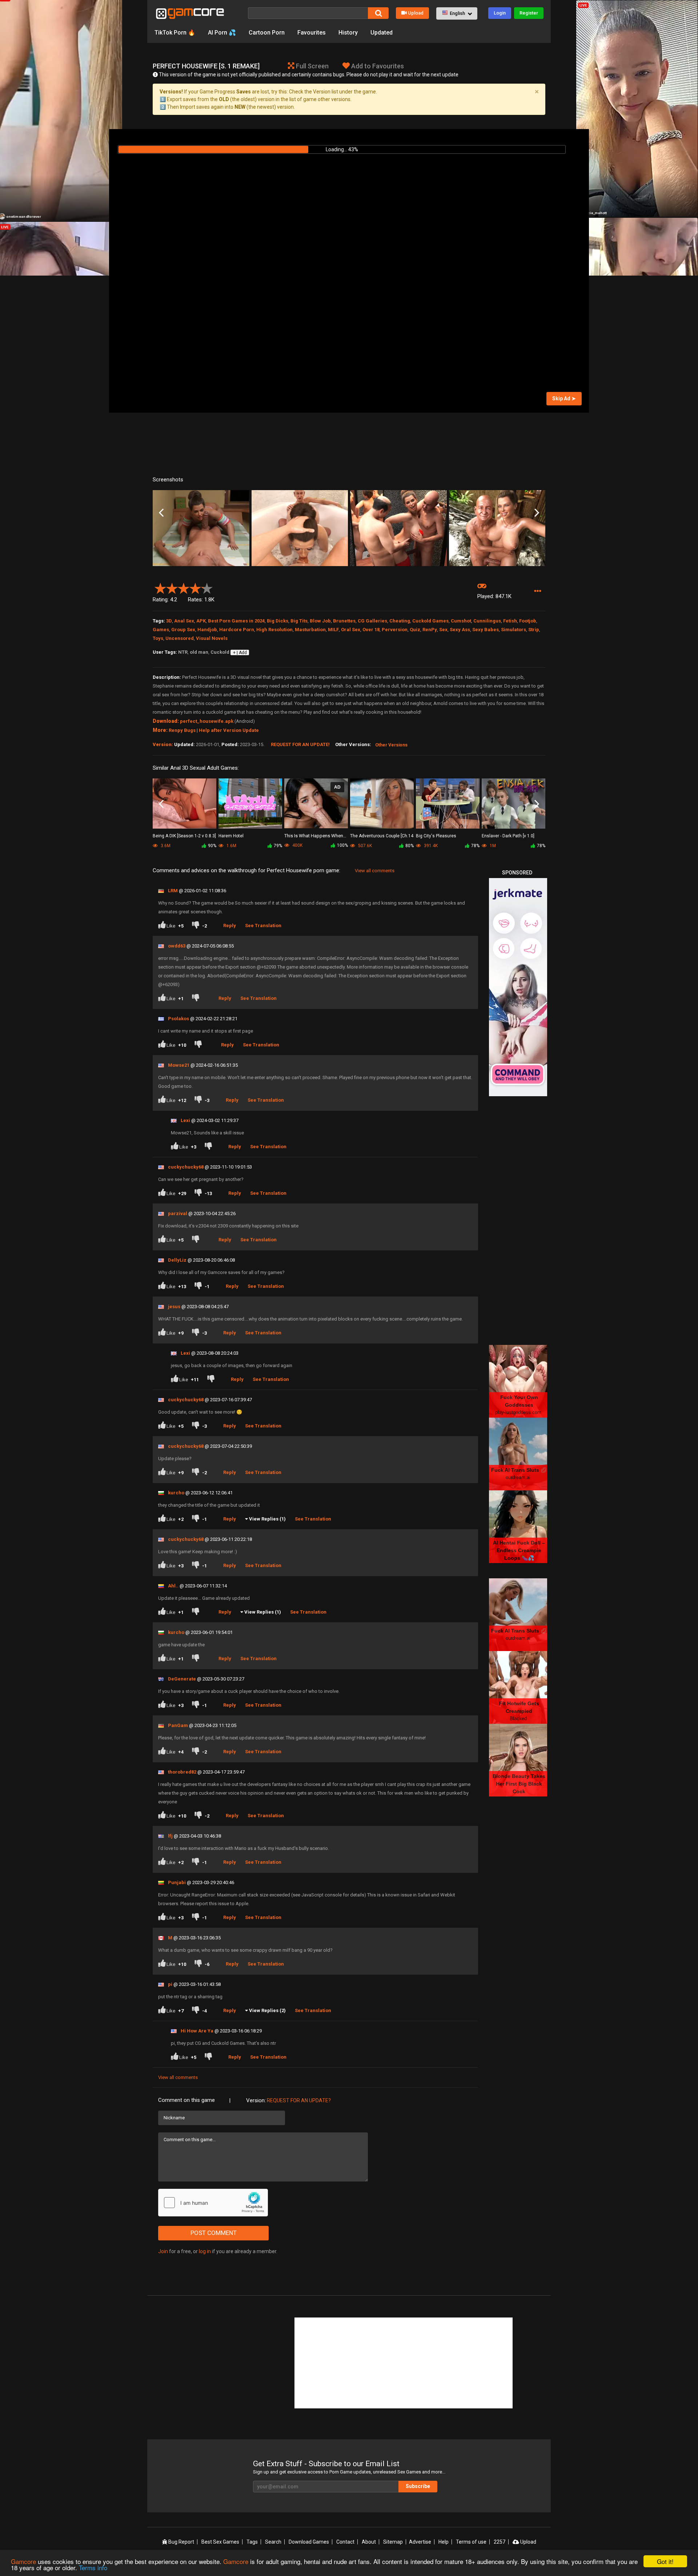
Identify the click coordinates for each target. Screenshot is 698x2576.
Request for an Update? (299, 2100)
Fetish (510, 621)
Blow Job (320, 621)
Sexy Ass (460, 630)
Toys (158, 638)
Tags (252, 2542)
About (369, 2542)
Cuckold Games (430, 621)
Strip (534, 630)
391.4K (430, 846)
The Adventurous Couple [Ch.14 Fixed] (382, 836)
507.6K (364, 846)
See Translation (263, 926)
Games (161, 630)
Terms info (93, 2567)
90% (212, 846)
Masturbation (310, 630)
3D (169, 621)
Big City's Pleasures (436, 836)
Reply (230, 926)
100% (342, 845)
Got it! (665, 2561)
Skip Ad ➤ (564, 398)
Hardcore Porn (237, 630)
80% (410, 846)
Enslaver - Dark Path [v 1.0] (508, 836)
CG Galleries (372, 621)
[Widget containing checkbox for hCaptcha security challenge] (213, 2203)
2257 (500, 2542)
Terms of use (471, 2542)
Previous (161, 513)
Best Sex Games (220, 2542)
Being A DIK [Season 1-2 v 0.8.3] (184, 836)
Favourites (312, 33)
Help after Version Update (229, 730)
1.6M (231, 846)
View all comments (375, 871)
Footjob (528, 621)
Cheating (400, 621)
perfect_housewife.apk (207, 721)
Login (500, 13)
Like (174, 926)
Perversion (395, 630)
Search (273, 2542)
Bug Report (181, 2542)
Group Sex (183, 630)
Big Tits (299, 621)
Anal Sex (184, 621)
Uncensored (180, 638)
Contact (345, 2542)
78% (475, 846)
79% (278, 846)
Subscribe (418, 2486)
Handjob (207, 630)
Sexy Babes (486, 630)
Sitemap (393, 2542)
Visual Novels (212, 638)
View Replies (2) (267, 2010)
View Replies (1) (267, 1519)
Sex (443, 630)
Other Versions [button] (391, 745)
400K (297, 845)
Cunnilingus (487, 621)
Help (444, 2542)
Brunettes (344, 621)
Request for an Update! (300, 744)
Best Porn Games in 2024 (236, 621)
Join (163, 2251)
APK (201, 621)
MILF (333, 630)
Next (537, 513)
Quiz (415, 630)
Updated (382, 33)
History (348, 33)
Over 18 (371, 630)
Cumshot (461, 621)
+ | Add (240, 653)
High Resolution (274, 630)
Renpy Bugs (182, 730)
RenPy (430, 630)
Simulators (514, 630)
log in (205, 2251)
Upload (416, 13)
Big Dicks (278, 621)
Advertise (420, 2542)
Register (529, 13)
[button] (457, 13)
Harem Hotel (231, 836)
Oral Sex (351, 630)
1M (492, 846)
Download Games (309, 2542)
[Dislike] (197, 999)
